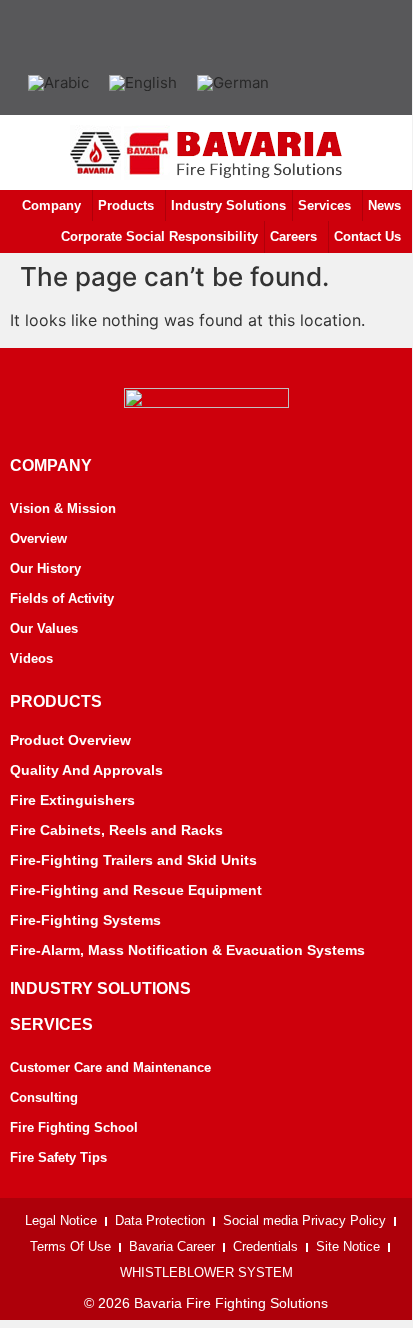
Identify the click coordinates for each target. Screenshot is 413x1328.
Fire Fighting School (74, 1127)
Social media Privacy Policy (304, 1220)
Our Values (44, 628)
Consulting (44, 1097)
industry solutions (100, 988)
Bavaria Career (172, 1246)
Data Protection (160, 1220)
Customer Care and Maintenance (110, 1067)
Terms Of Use (70, 1246)
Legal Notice (61, 1220)
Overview (38, 538)
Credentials (265, 1246)
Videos (31, 658)
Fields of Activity (62, 598)
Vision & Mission (63, 508)
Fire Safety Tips (58, 1157)
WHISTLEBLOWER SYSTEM (206, 1272)
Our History (45, 568)
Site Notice (348, 1246)
